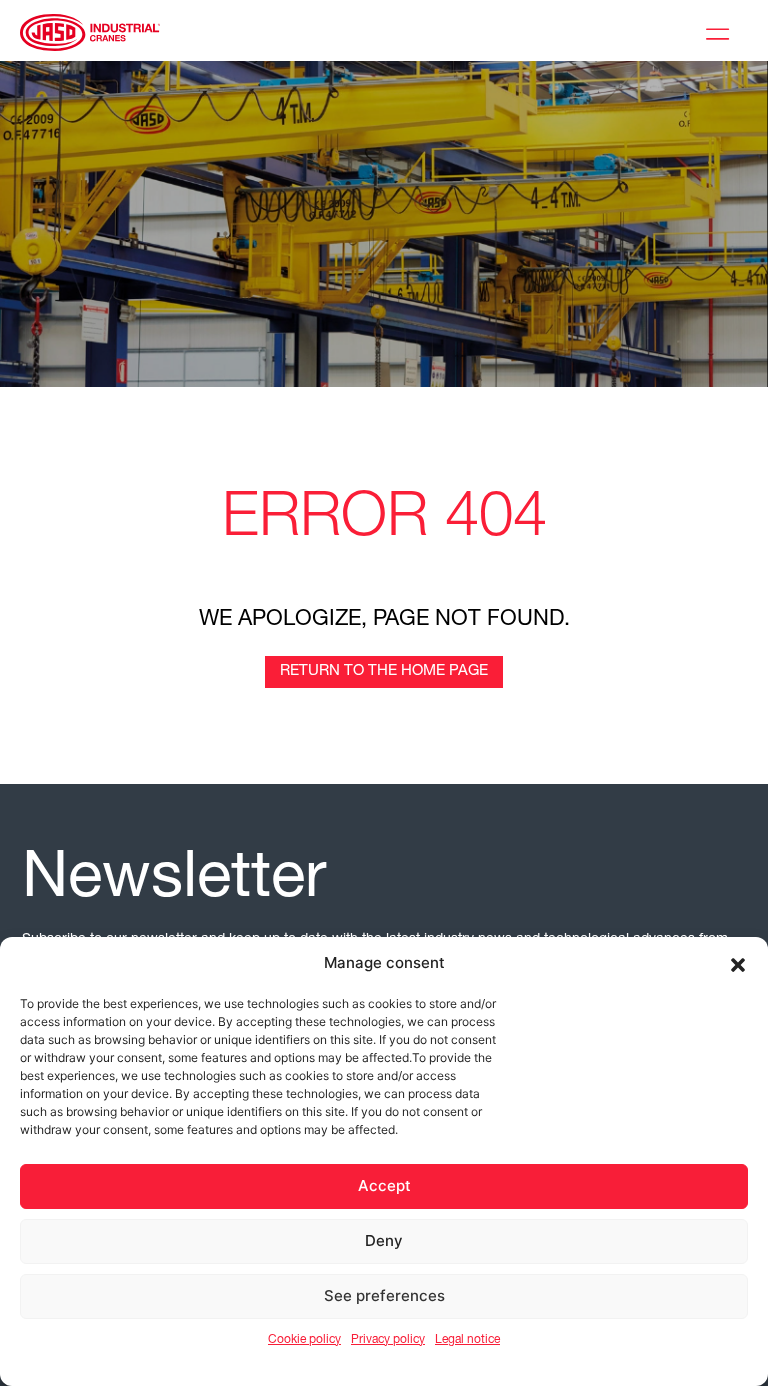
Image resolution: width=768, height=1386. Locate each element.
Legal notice (467, 1340)
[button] (738, 963)
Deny (384, 1240)
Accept (384, 1185)
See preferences (384, 1295)
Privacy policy (388, 1340)
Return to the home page (384, 671)
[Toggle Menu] (722, 31)
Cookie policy (304, 1340)
